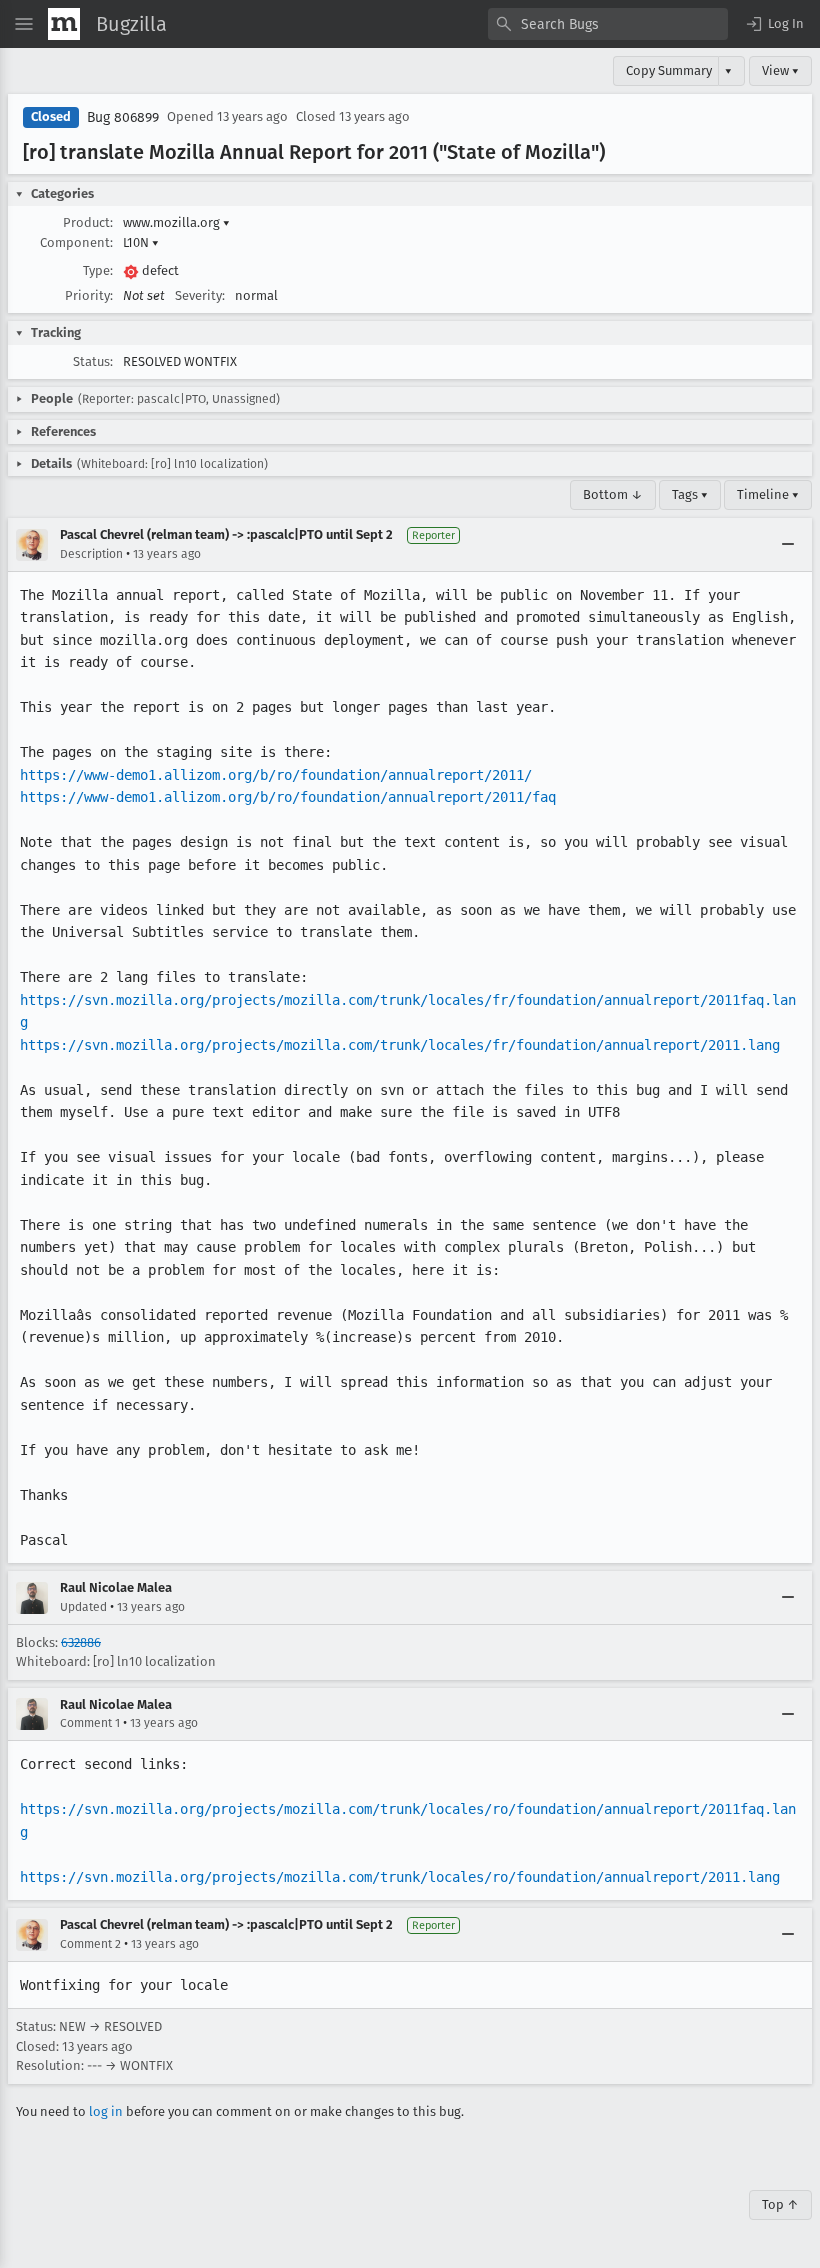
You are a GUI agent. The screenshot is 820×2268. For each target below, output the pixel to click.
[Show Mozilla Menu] (64, 24)
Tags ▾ (690, 494)
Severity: (200, 295)
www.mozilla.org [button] (176, 222)
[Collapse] (788, 545)
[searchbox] (608, 24)
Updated (83, 1607)
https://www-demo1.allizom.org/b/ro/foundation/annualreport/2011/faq (288, 797)
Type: (98, 270)
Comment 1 (90, 1723)
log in (106, 2111)
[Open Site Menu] (24, 24)
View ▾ (780, 70)
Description (91, 554)
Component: (76, 242)
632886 (81, 1642)
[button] (774, 24)
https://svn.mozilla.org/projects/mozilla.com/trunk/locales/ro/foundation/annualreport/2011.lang (400, 1877)
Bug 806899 (123, 117)
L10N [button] (141, 242)
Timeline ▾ (768, 494)
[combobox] (608, 24)
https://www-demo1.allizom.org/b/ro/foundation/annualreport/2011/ (276, 775)
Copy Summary (669, 70)
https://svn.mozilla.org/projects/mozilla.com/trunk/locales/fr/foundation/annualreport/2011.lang (400, 1045)
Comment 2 (90, 1944)
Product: (88, 222)
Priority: (89, 295)
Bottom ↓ (613, 494)
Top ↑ (780, 2204)
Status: (93, 361)
